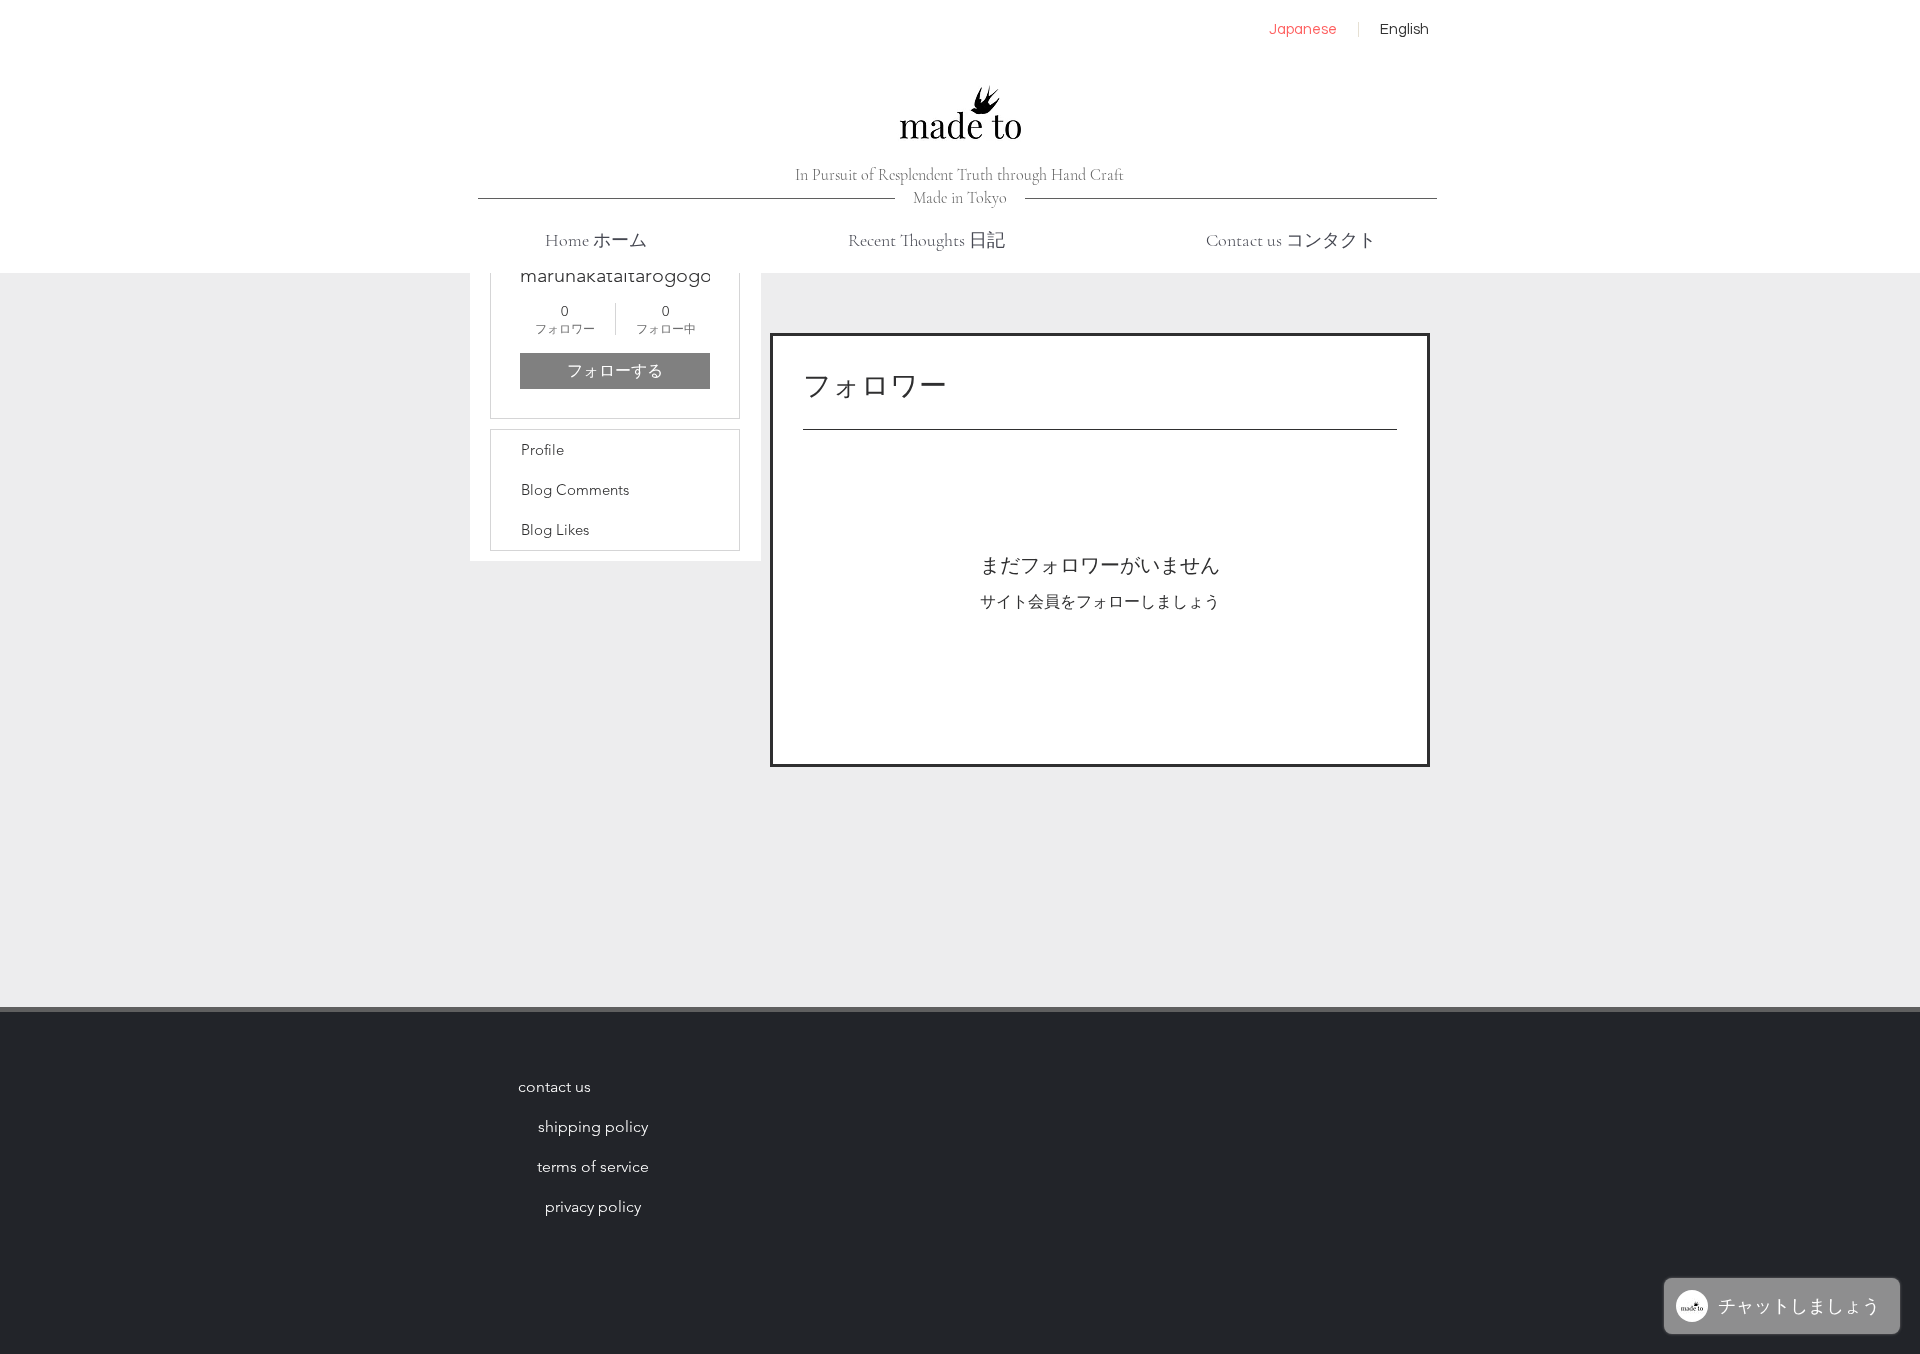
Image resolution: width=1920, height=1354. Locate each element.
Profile (542, 449)
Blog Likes (555, 529)
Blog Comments (575, 489)
